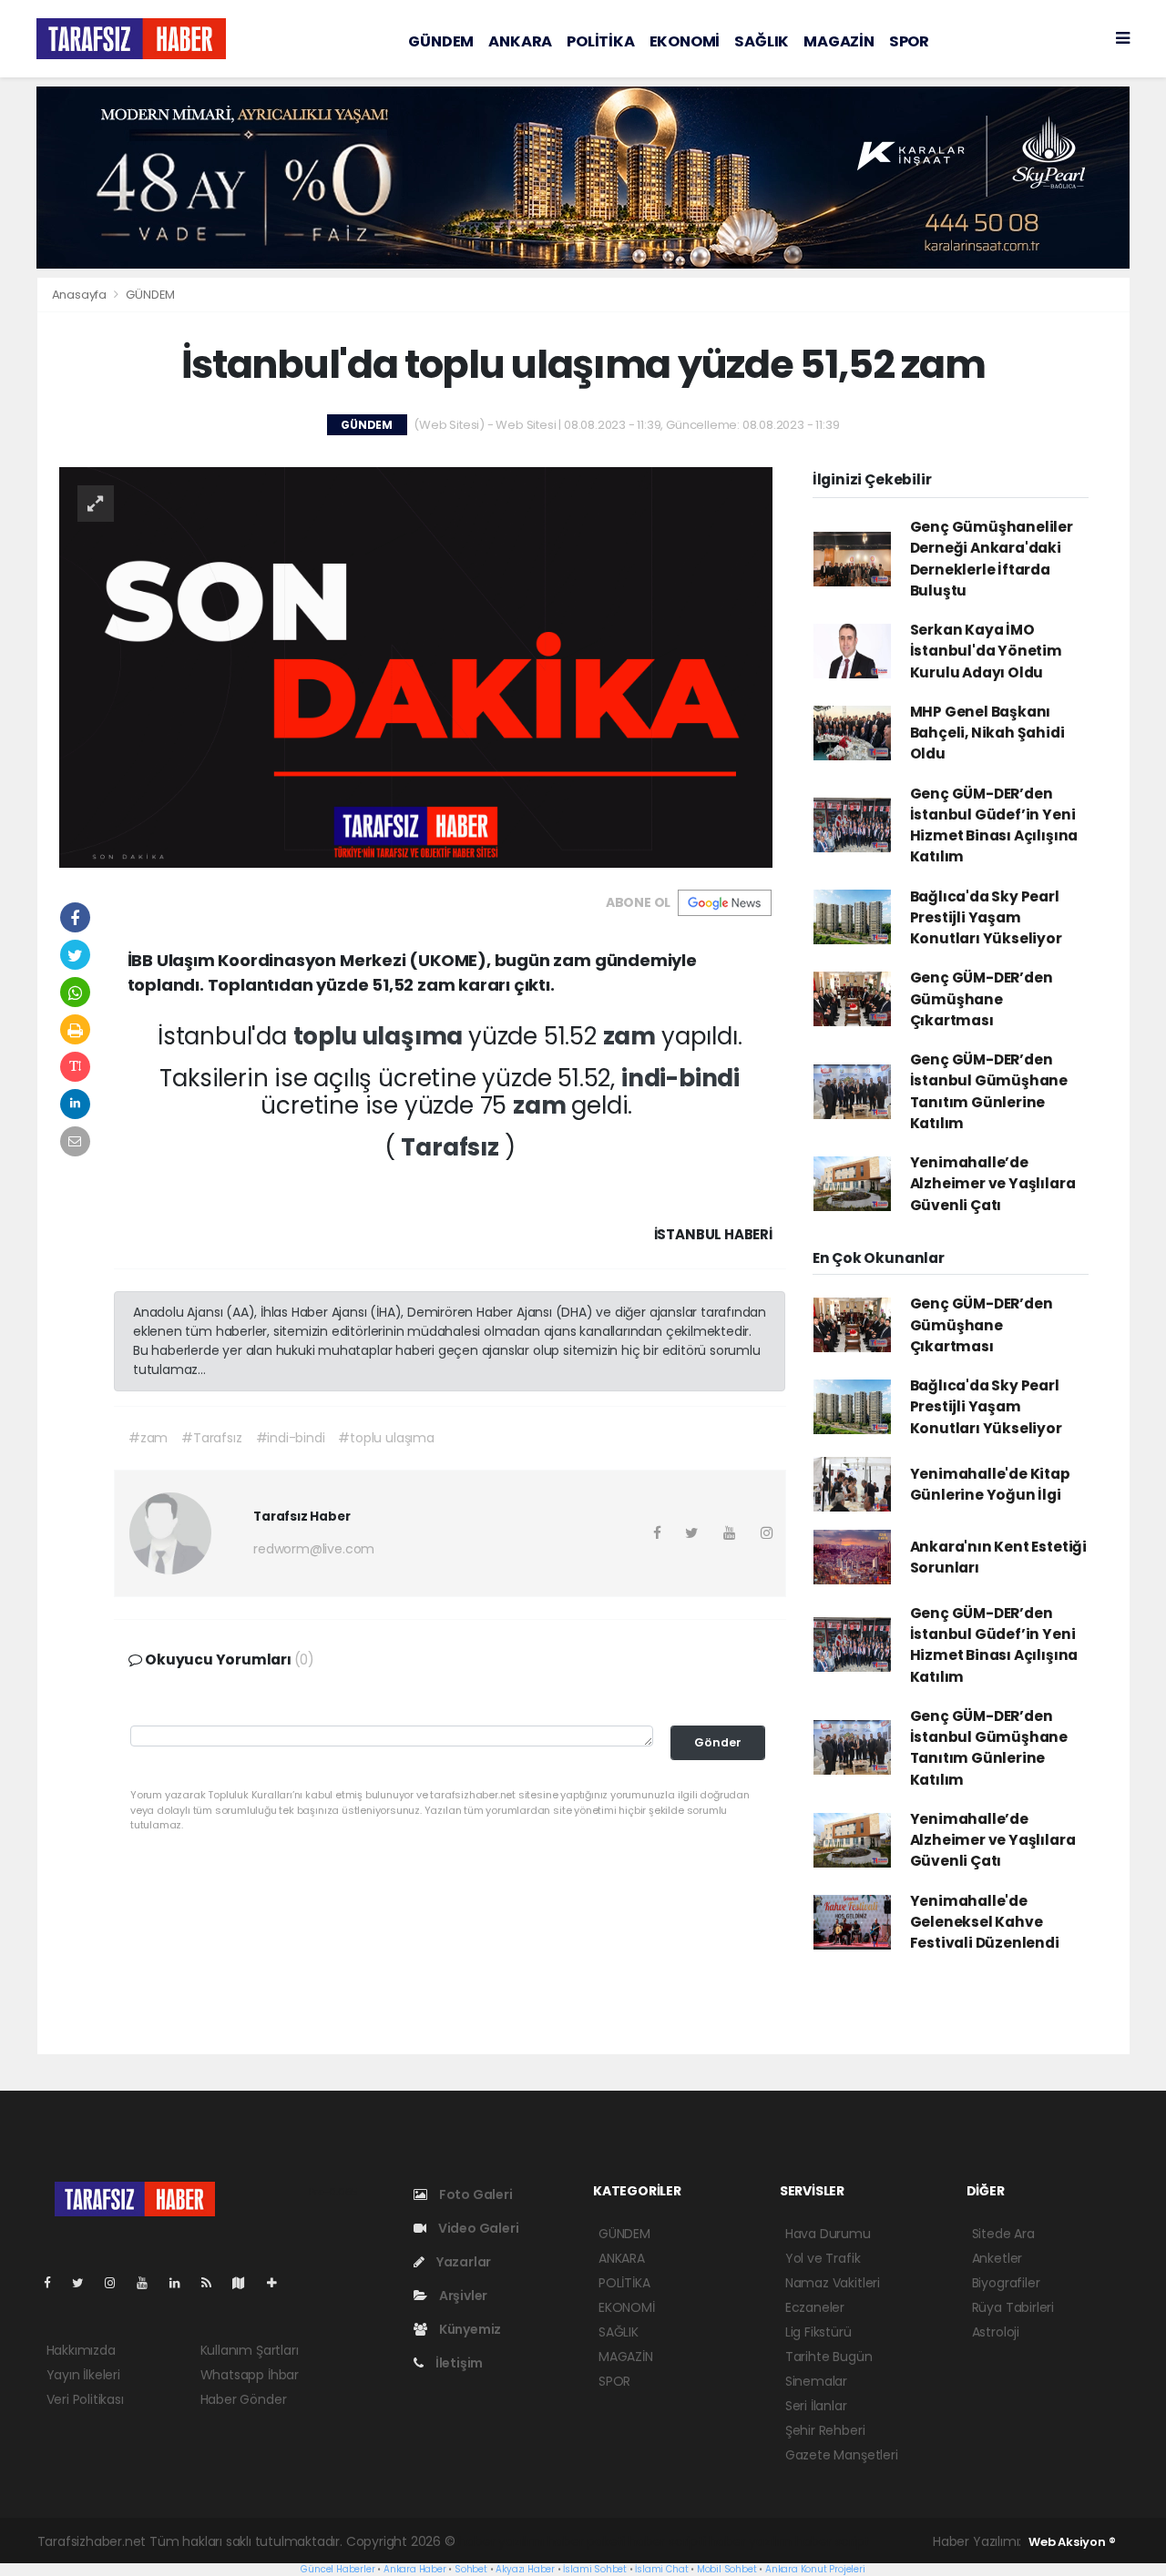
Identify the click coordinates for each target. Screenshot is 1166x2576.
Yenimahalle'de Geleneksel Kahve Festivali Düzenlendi (985, 1922)
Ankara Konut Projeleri (815, 2569)
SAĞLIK (762, 41)
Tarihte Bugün (829, 2357)
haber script (833, 2541)
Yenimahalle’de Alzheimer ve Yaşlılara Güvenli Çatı (993, 1184)
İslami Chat (661, 2569)
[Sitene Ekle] (279, 2283)
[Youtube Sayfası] (149, 2283)
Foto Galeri (475, 2194)
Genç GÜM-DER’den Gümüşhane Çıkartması (982, 999)
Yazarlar (462, 2262)
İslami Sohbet (595, 2569)
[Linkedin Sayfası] (182, 2283)
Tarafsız (452, 1147)
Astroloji (996, 2332)
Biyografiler (1006, 2283)
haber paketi (587, 2541)
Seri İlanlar (816, 2406)
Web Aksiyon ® (1072, 2542)
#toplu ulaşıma (386, 1438)
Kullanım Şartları (250, 2350)
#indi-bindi (291, 1438)
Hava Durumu (828, 2234)
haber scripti (667, 2541)
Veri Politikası (85, 2399)
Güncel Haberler (338, 2569)
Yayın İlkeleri (83, 2375)
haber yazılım (750, 2541)
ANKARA (520, 41)
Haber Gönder (244, 2399)
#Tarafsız (211, 1438)
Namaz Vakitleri (833, 2283)
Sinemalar (816, 2381)
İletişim (458, 2363)
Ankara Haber (415, 2569)
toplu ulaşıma (381, 1036)
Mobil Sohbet (727, 2569)
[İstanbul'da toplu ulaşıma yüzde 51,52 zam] (416, 667)
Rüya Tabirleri (1013, 2307)
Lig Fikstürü (818, 2332)
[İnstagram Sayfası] (118, 2283)
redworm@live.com (314, 1549)
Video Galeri (477, 2228)
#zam (148, 1438)
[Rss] (214, 2283)
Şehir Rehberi (825, 2430)
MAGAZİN (839, 41)
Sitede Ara (1003, 2234)
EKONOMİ (685, 41)
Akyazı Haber (525, 2569)
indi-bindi (680, 1078)
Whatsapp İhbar (250, 2375)
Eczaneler (815, 2307)
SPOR (909, 41)
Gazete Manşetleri (842, 2455)
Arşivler (462, 2296)
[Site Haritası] (246, 2283)
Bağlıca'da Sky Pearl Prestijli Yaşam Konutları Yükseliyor (986, 918)
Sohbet (471, 2569)
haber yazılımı (501, 2541)
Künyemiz (469, 2329)
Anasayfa (81, 295)
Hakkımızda (81, 2350)
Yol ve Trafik (823, 2258)
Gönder (718, 1742)
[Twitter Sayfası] (85, 2283)
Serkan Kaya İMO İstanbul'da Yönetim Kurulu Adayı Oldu (986, 651)
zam (632, 1036)
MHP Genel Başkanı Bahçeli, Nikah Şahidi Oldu (987, 733)
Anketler (997, 2258)
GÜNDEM (441, 41)
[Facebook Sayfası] (55, 2283)
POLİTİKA (600, 41)
